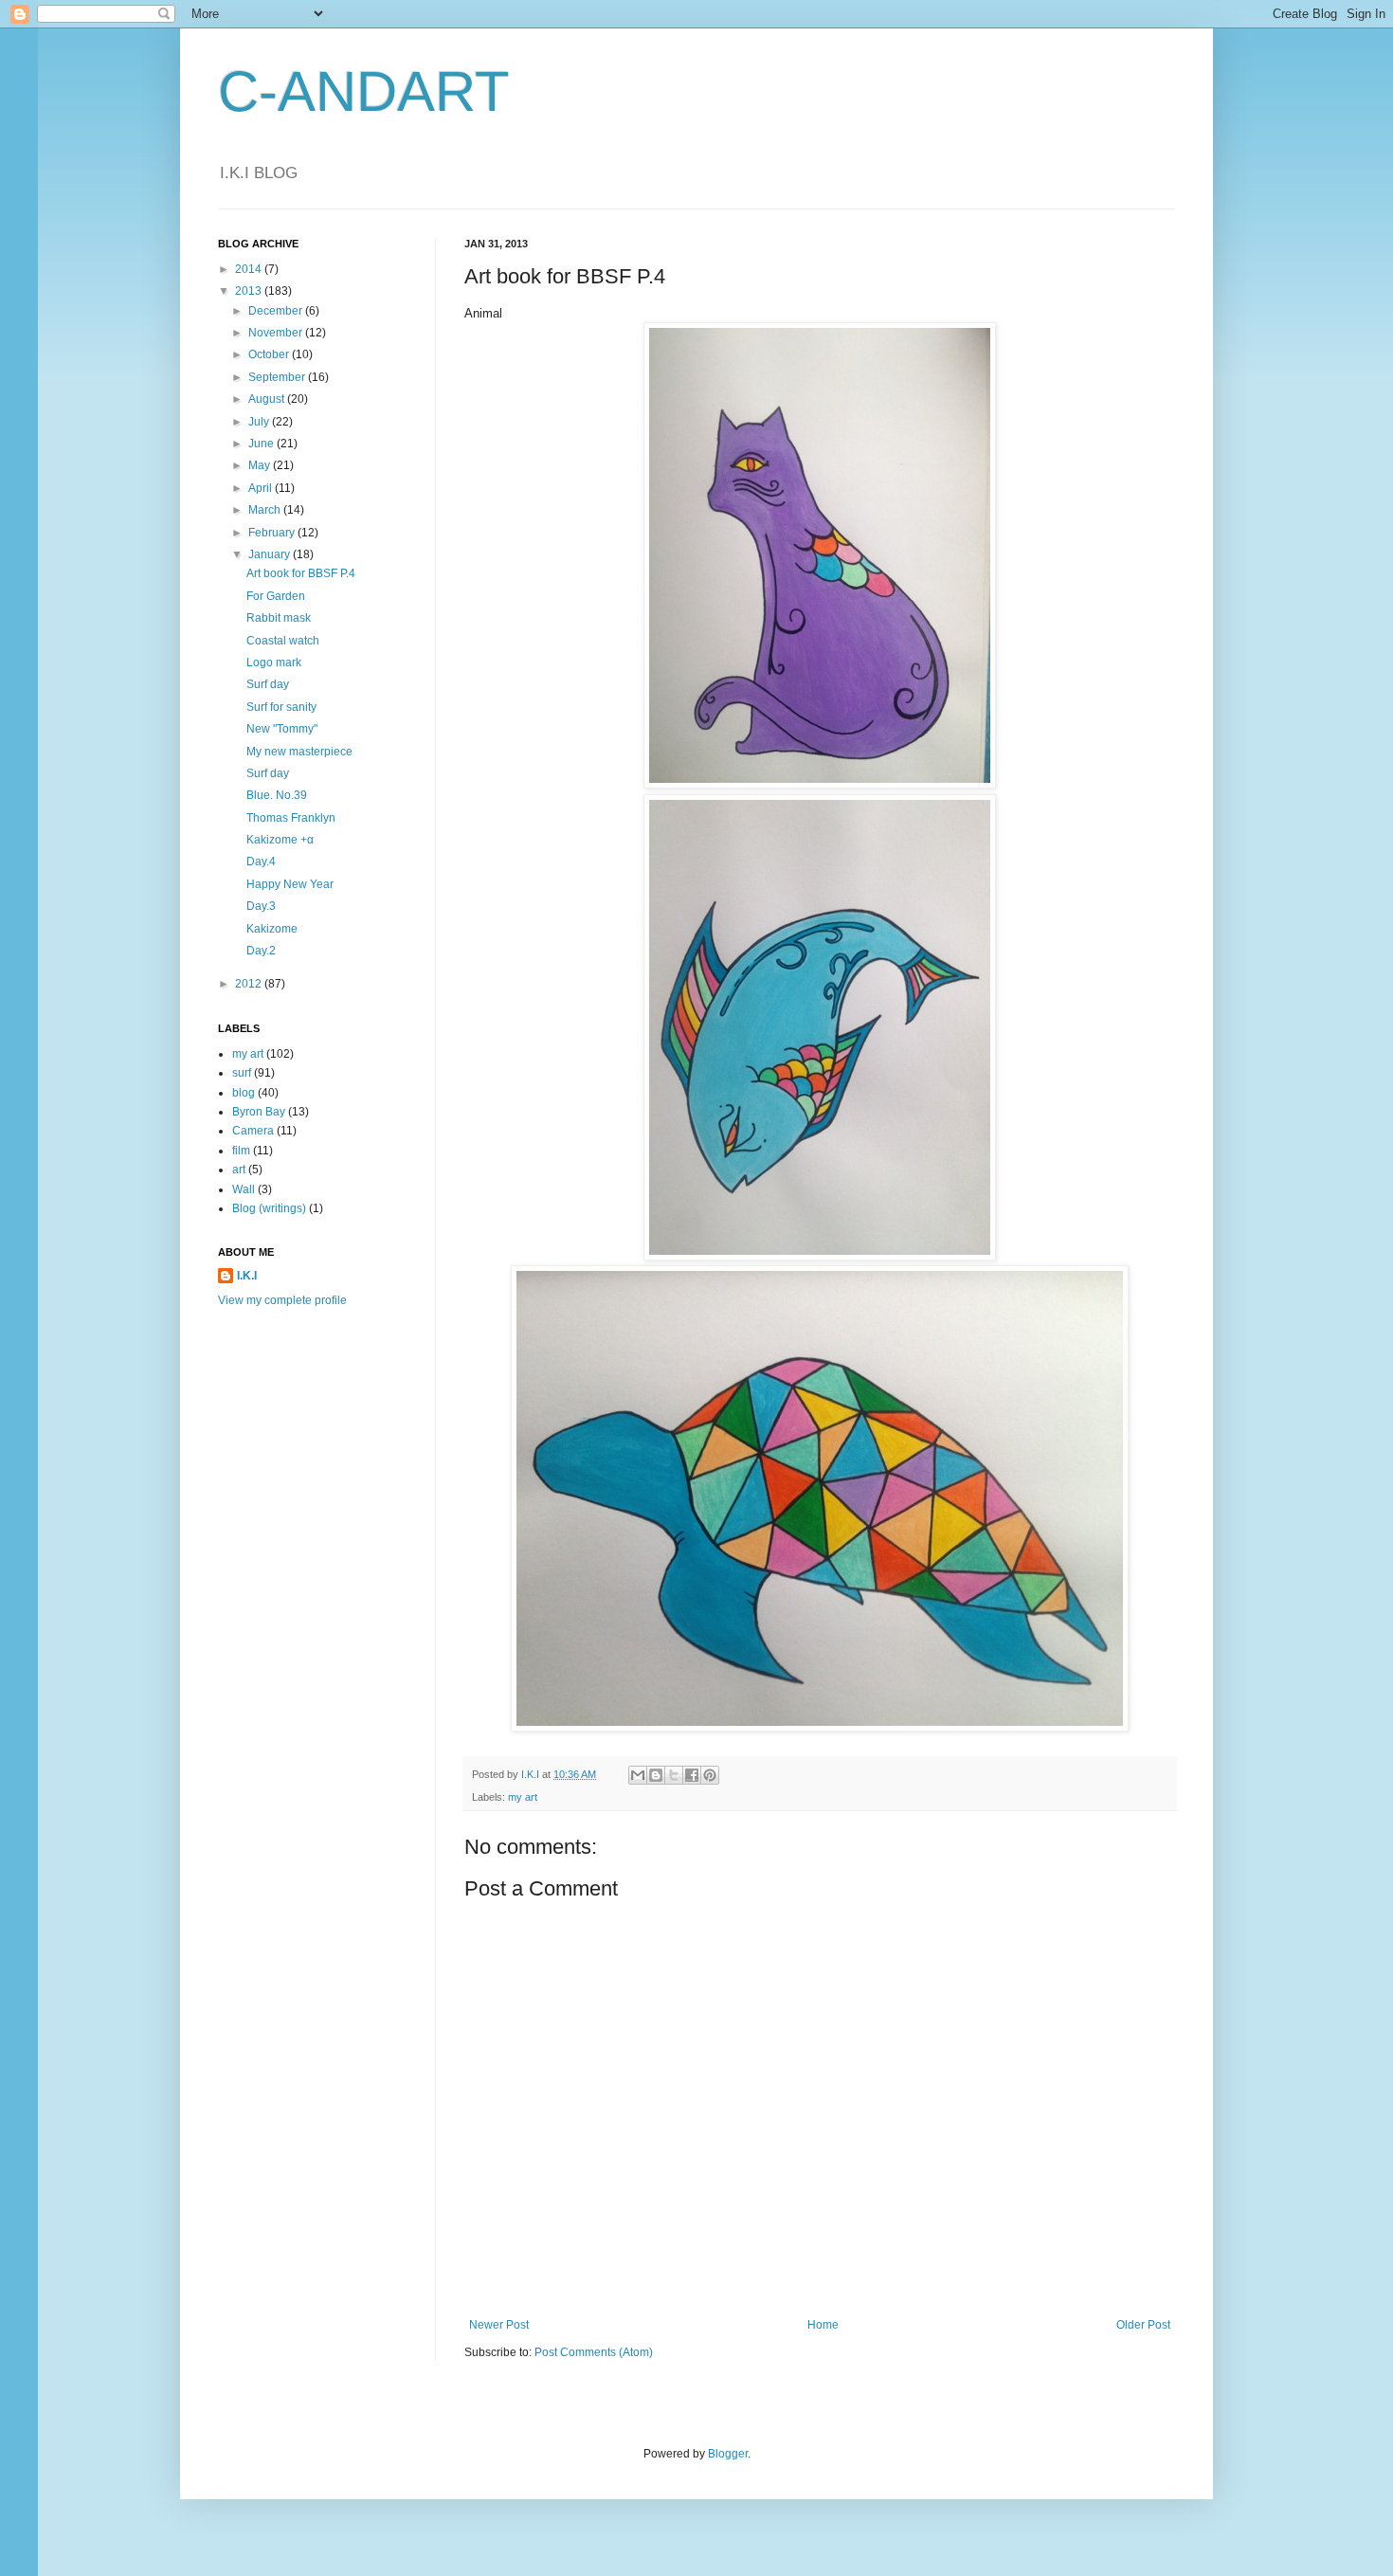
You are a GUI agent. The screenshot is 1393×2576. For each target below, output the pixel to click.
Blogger (728, 2454)
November (277, 333)
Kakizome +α (280, 840)
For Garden (276, 596)
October (270, 354)
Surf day (268, 684)
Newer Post (499, 2325)
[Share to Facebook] (692, 1775)
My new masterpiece (299, 752)
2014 (250, 269)
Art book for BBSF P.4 (301, 573)
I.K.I (247, 1276)
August (268, 399)
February (273, 533)
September (278, 377)
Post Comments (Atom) (594, 2352)
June (262, 444)
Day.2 (261, 951)
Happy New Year (290, 884)
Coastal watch (283, 641)
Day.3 (261, 906)
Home (823, 2325)
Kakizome (272, 929)
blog (244, 1093)
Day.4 (261, 862)
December (277, 311)
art (239, 1170)
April (262, 488)
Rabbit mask (279, 618)
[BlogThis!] (656, 1775)
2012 (250, 984)
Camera (253, 1131)
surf (242, 1073)
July (260, 422)
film (241, 1151)
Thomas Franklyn (291, 818)
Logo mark (274, 662)
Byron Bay (259, 1112)
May (261, 465)
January (271, 554)
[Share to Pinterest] (710, 1775)
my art (523, 1797)
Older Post (1143, 2325)
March (266, 510)
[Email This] (638, 1775)
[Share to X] (674, 1775)
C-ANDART (364, 91)
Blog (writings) (269, 1208)
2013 (250, 291)
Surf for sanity (281, 707)
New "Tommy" (282, 729)
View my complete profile (282, 1300)
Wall (244, 1189)
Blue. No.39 (277, 795)
